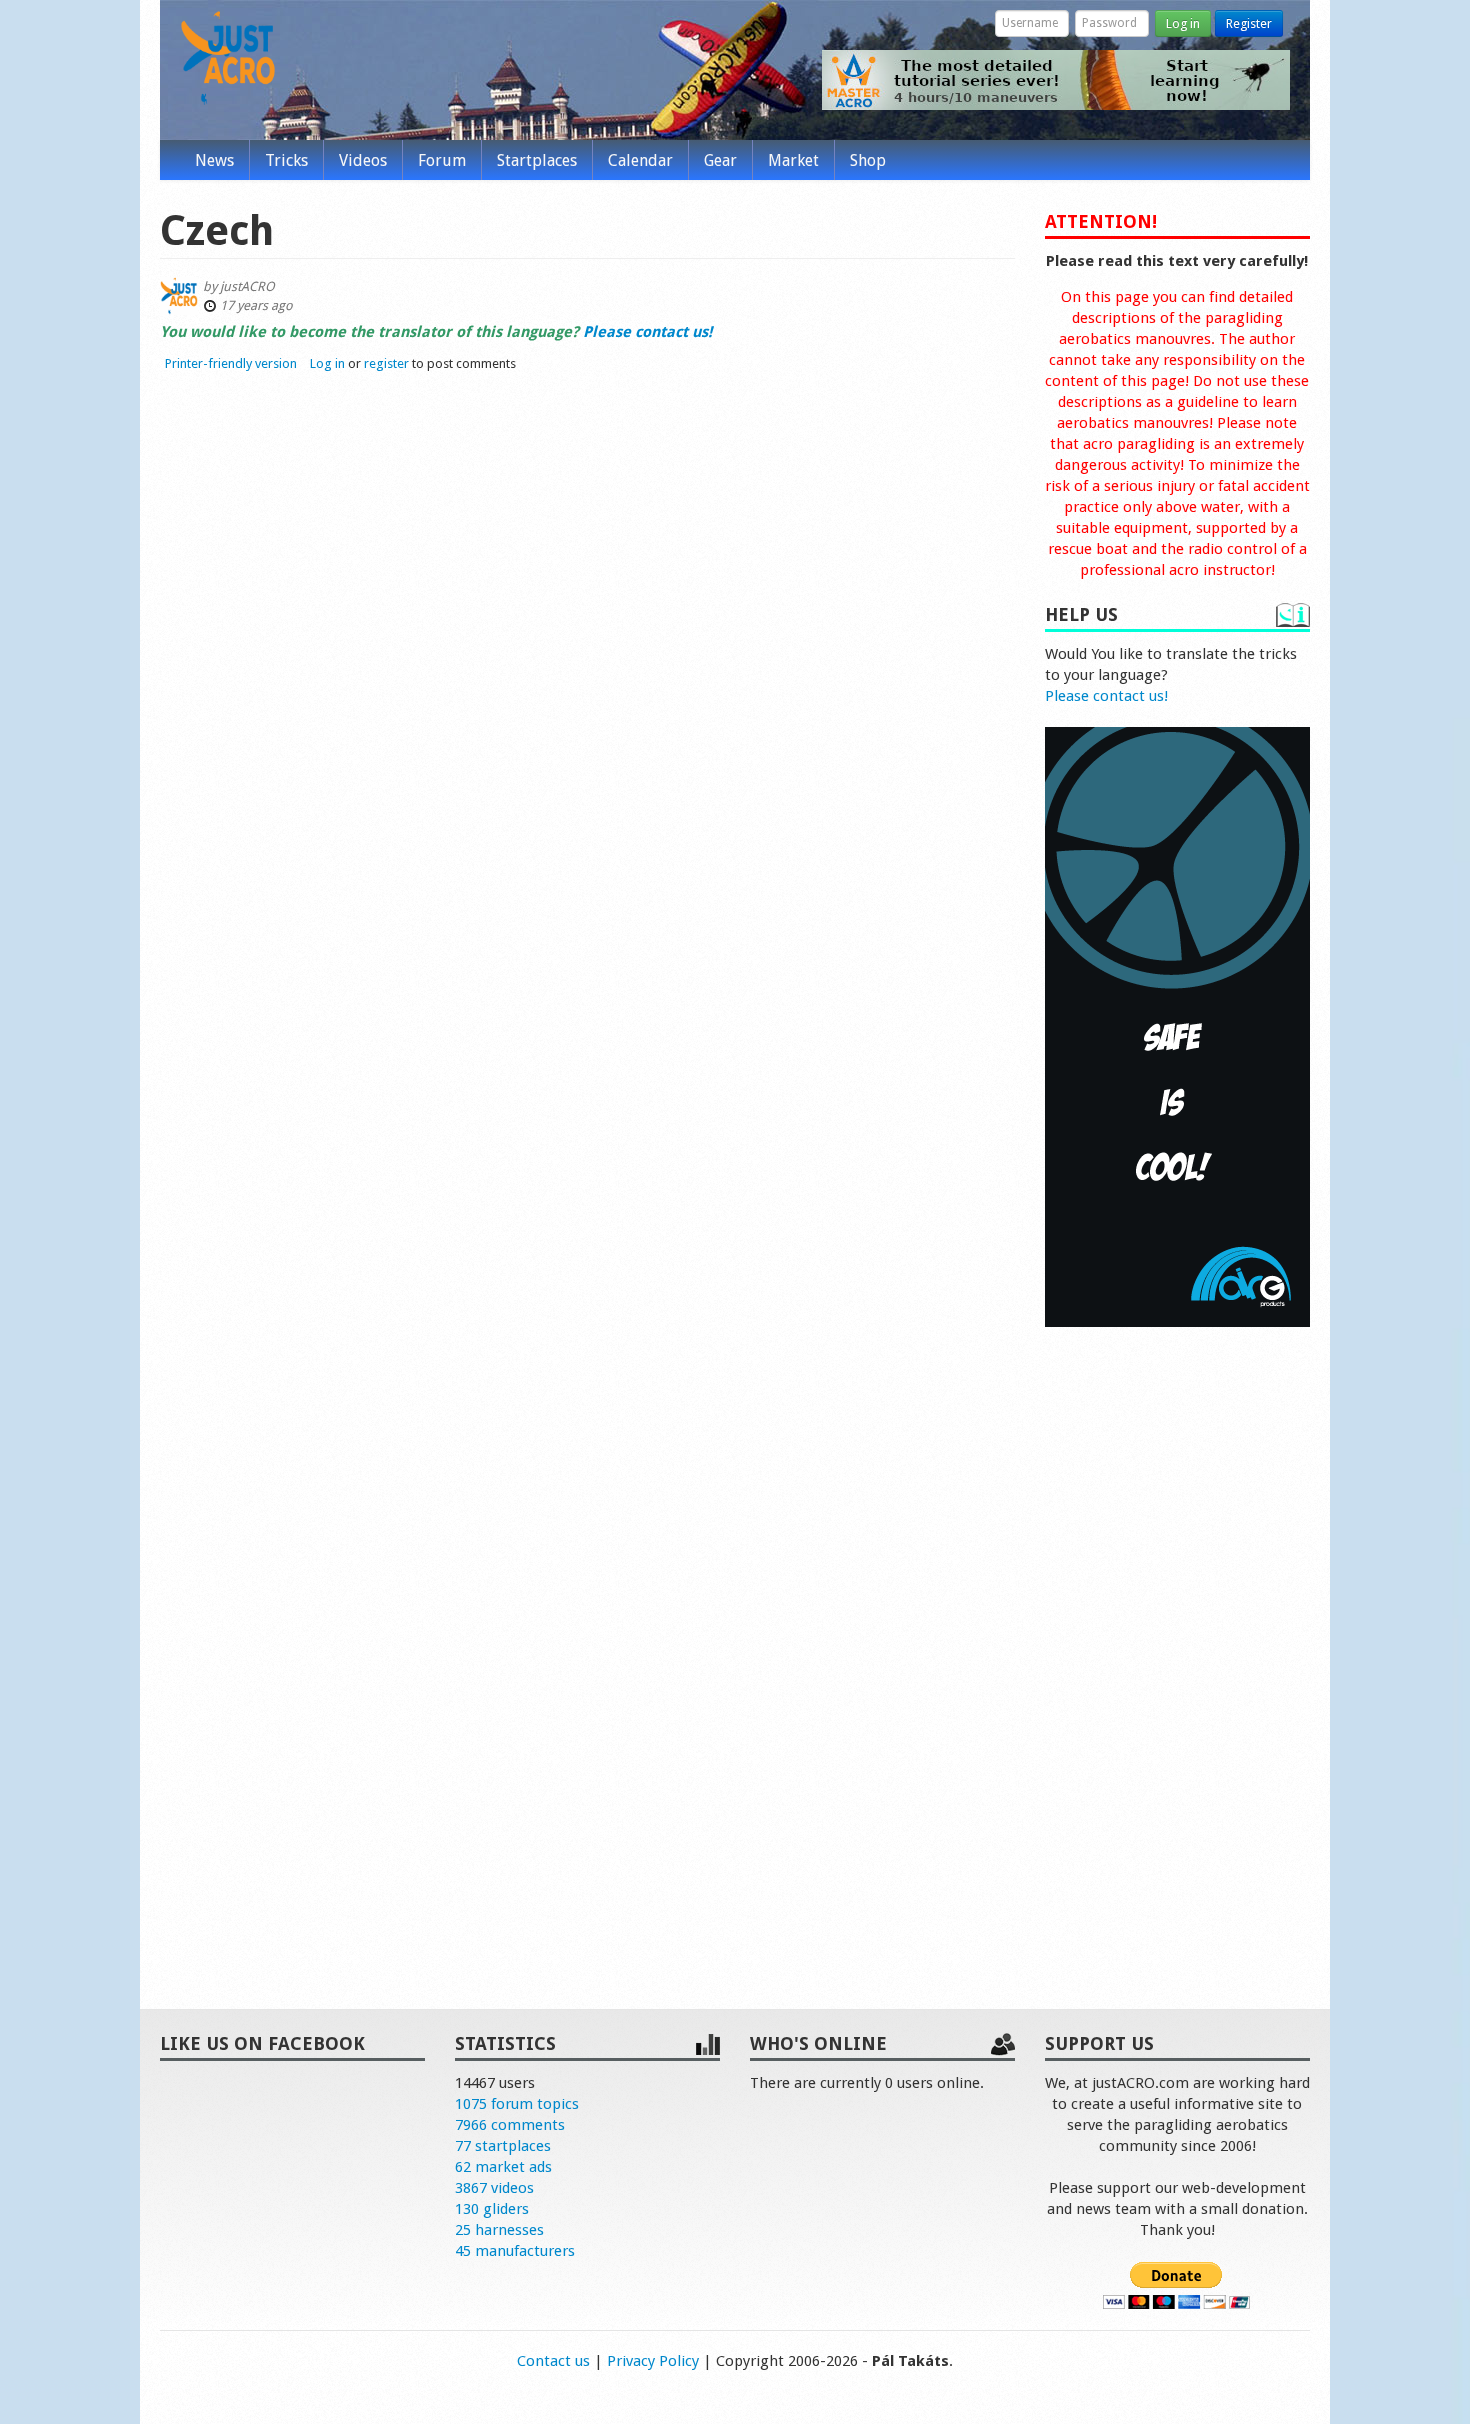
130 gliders (492, 2209)
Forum (442, 160)
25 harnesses (499, 2230)
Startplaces (537, 160)
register (386, 363)
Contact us (553, 2361)
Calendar (640, 160)
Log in (1183, 23)
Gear (720, 160)
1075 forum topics (517, 2104)
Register (1249, 23)
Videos (363, 160)
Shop (868, 160)
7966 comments (510, 2125)
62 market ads (503, 2167)
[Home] (228, 58)
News (214, 160)
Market (793, 160)
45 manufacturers (515, 2251)
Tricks (286, 160)
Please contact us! (1106, 696)
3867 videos (494, 2188)
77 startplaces (503, 2146)
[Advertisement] (1177, 1647)
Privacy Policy (653, 2361)
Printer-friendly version (231, 363)
